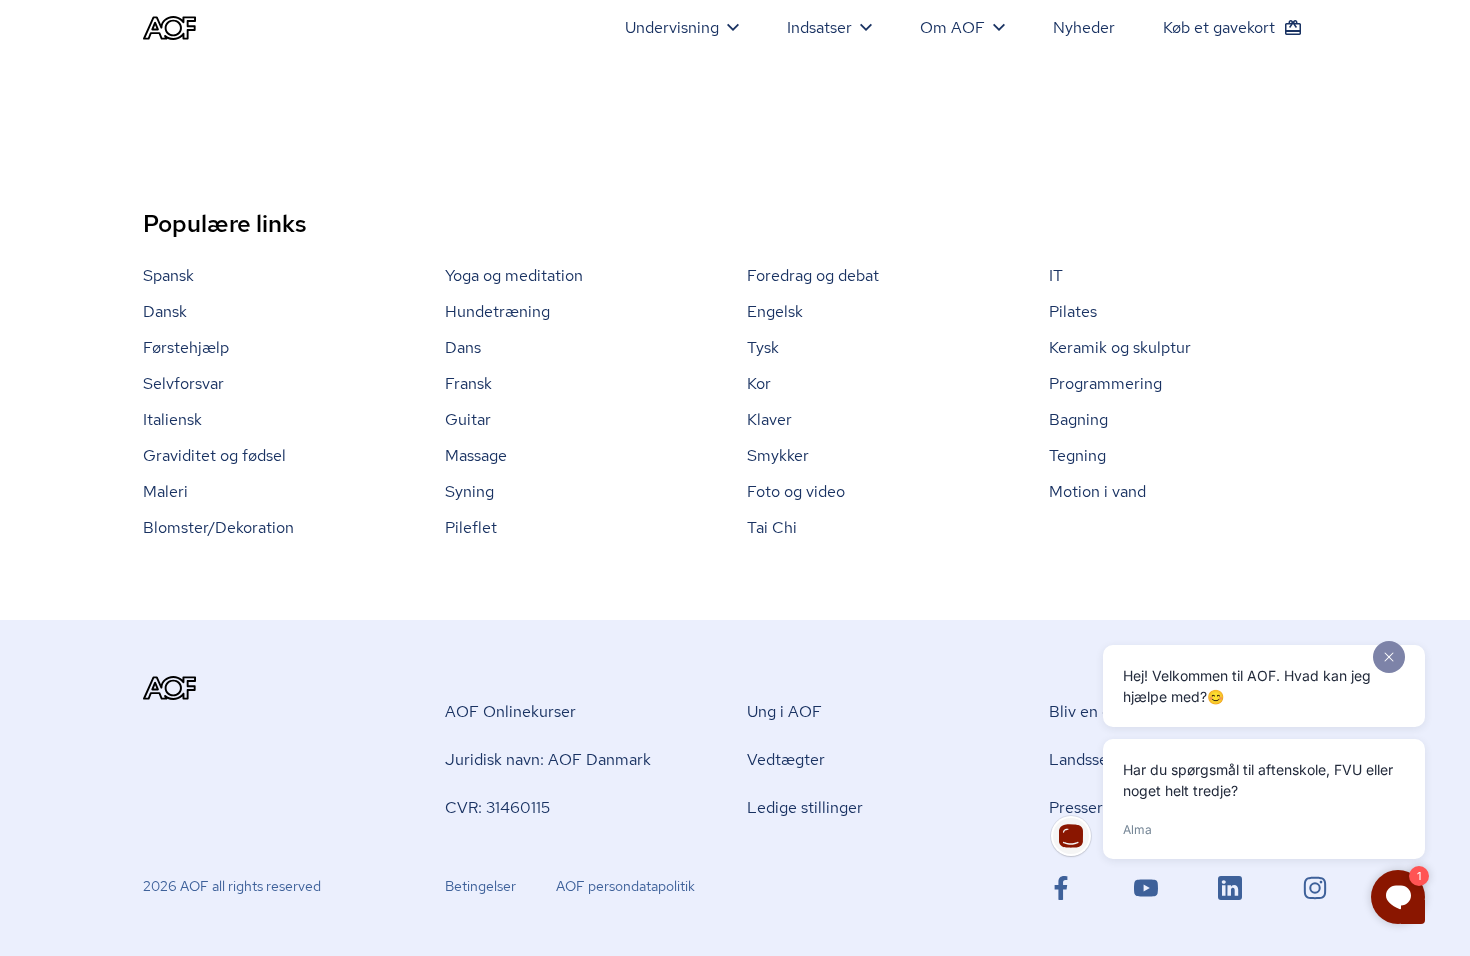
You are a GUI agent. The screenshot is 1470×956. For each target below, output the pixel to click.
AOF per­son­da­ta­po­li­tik (625, 886)
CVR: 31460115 (497, 807)
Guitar (468, 419)
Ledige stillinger (805, 807)
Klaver (769, 419)
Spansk (168, 275)
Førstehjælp (186, 347)
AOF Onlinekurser (510, 711)
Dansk (165, 311)
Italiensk (172, 419)
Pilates (1073, 311)
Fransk (468, 383)
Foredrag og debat (813, 275)
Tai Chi (772, 527)
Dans (463, 347)
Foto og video (796, 491)
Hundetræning (497, 311)
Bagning (1078, 419)
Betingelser (480, 886)
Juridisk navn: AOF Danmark (548, 759)
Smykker (778, 455)
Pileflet (471, 527)
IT (1056, 275)
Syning (469, 491)
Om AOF (952, 27)
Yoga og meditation (514, 275)
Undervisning (672, 27)
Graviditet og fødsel (214, 455)
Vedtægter (786, 759)
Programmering (1105, 383)
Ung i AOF (784, 711)
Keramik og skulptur (1120, 347)
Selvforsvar (183, 383)
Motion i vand (1097, 491)
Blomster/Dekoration (218, 527)
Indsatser (819, 27)
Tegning (1077, 455)
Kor (759, 383)
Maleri (165, 491)
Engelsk (775, 311)
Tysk (763, 347)
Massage (476, 455)
